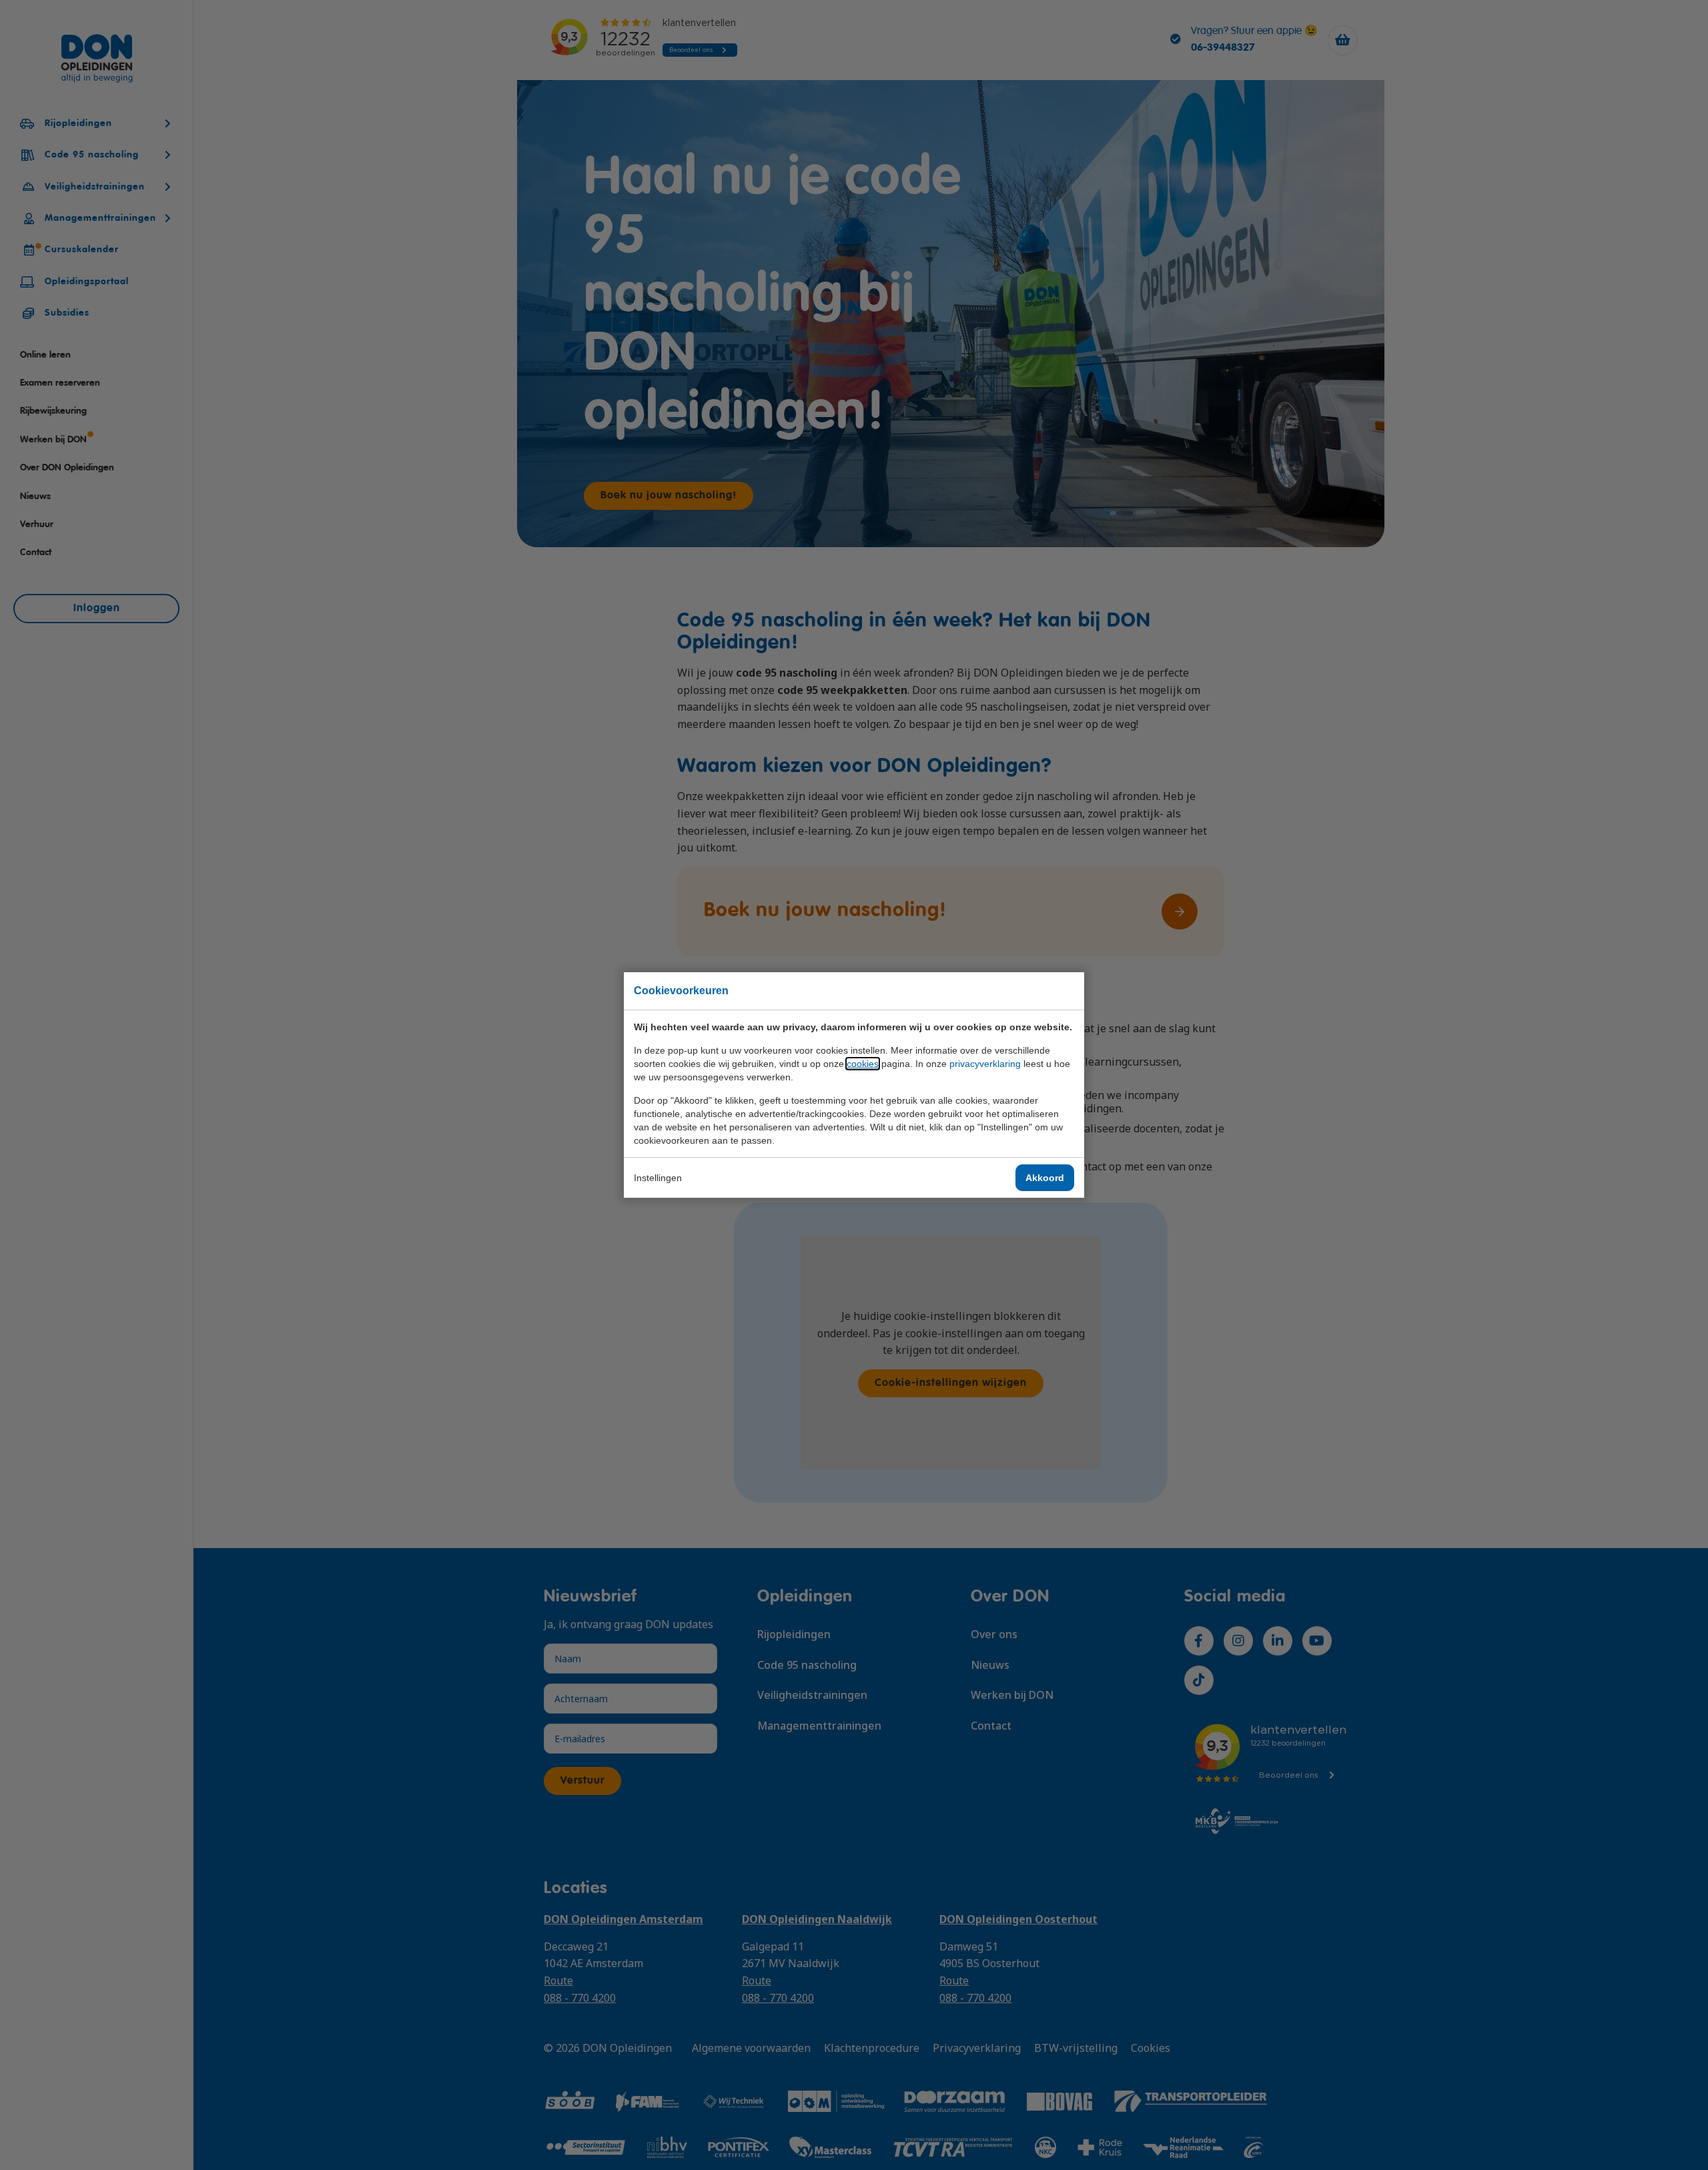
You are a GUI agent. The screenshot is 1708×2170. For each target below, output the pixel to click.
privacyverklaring (985, 1064)
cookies (863, 1064)
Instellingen (658, 1178)
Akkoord (1045, 1178)
